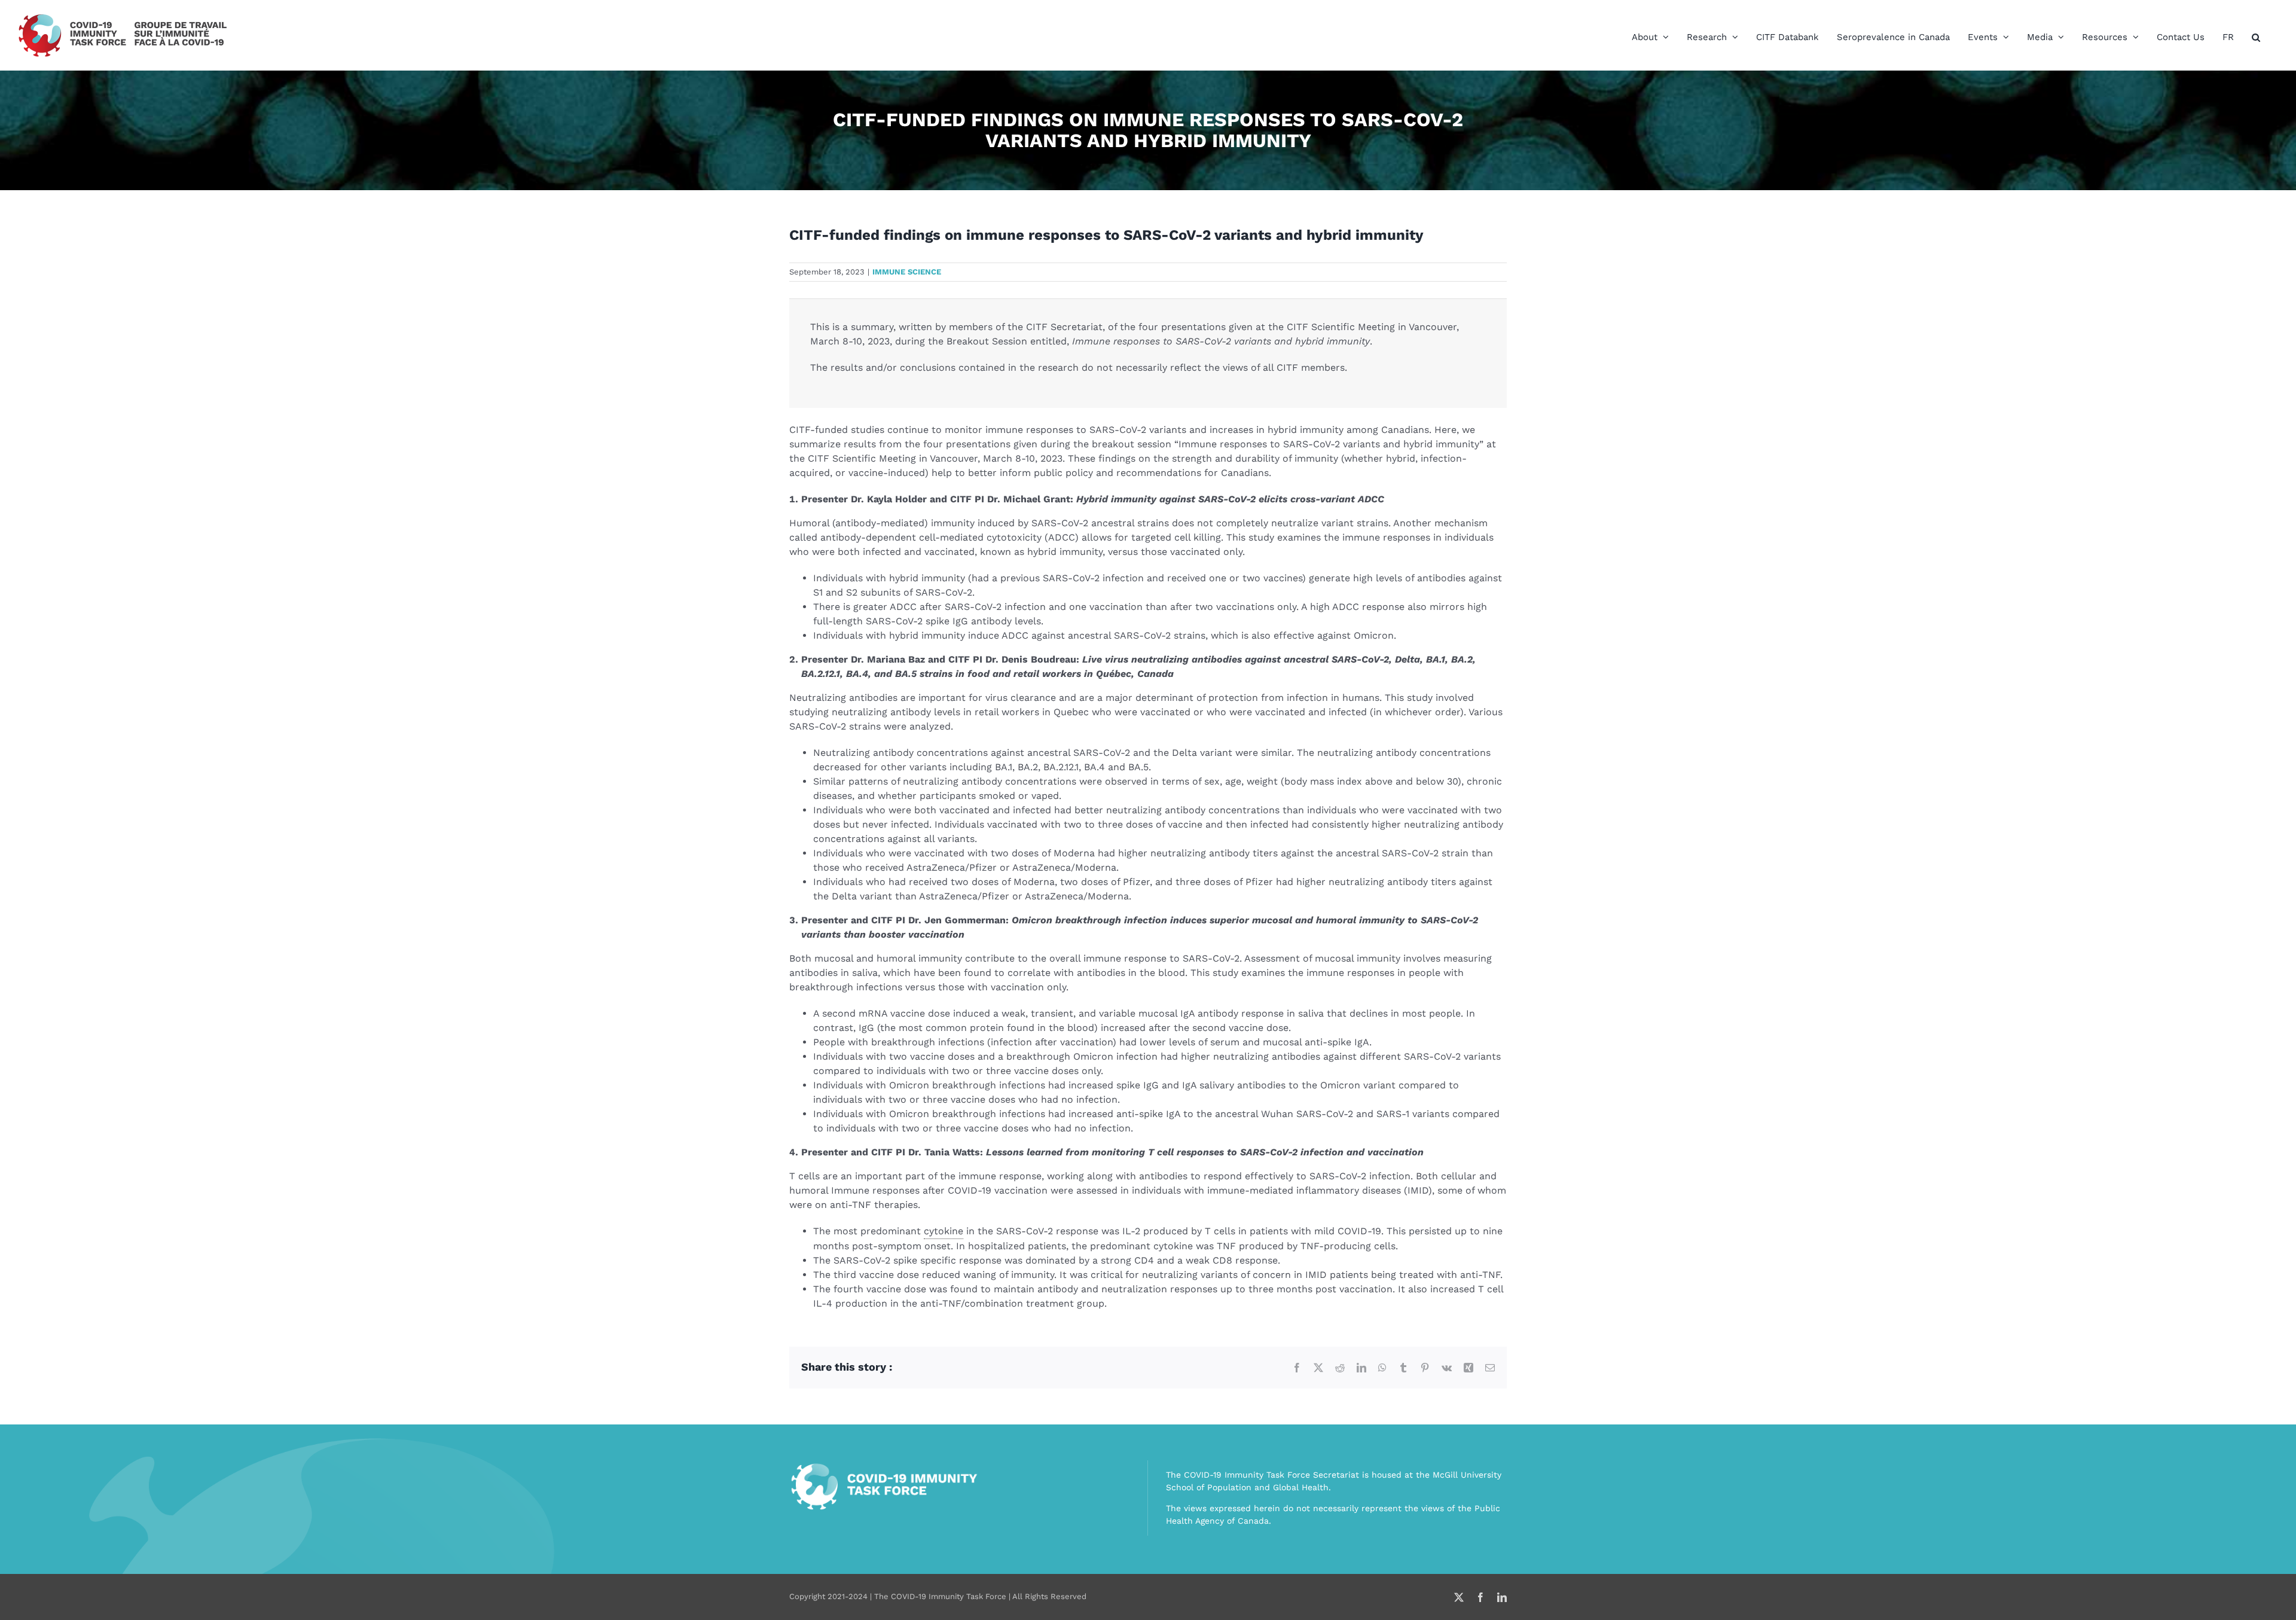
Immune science (907, 272)
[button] (2256, 37)
